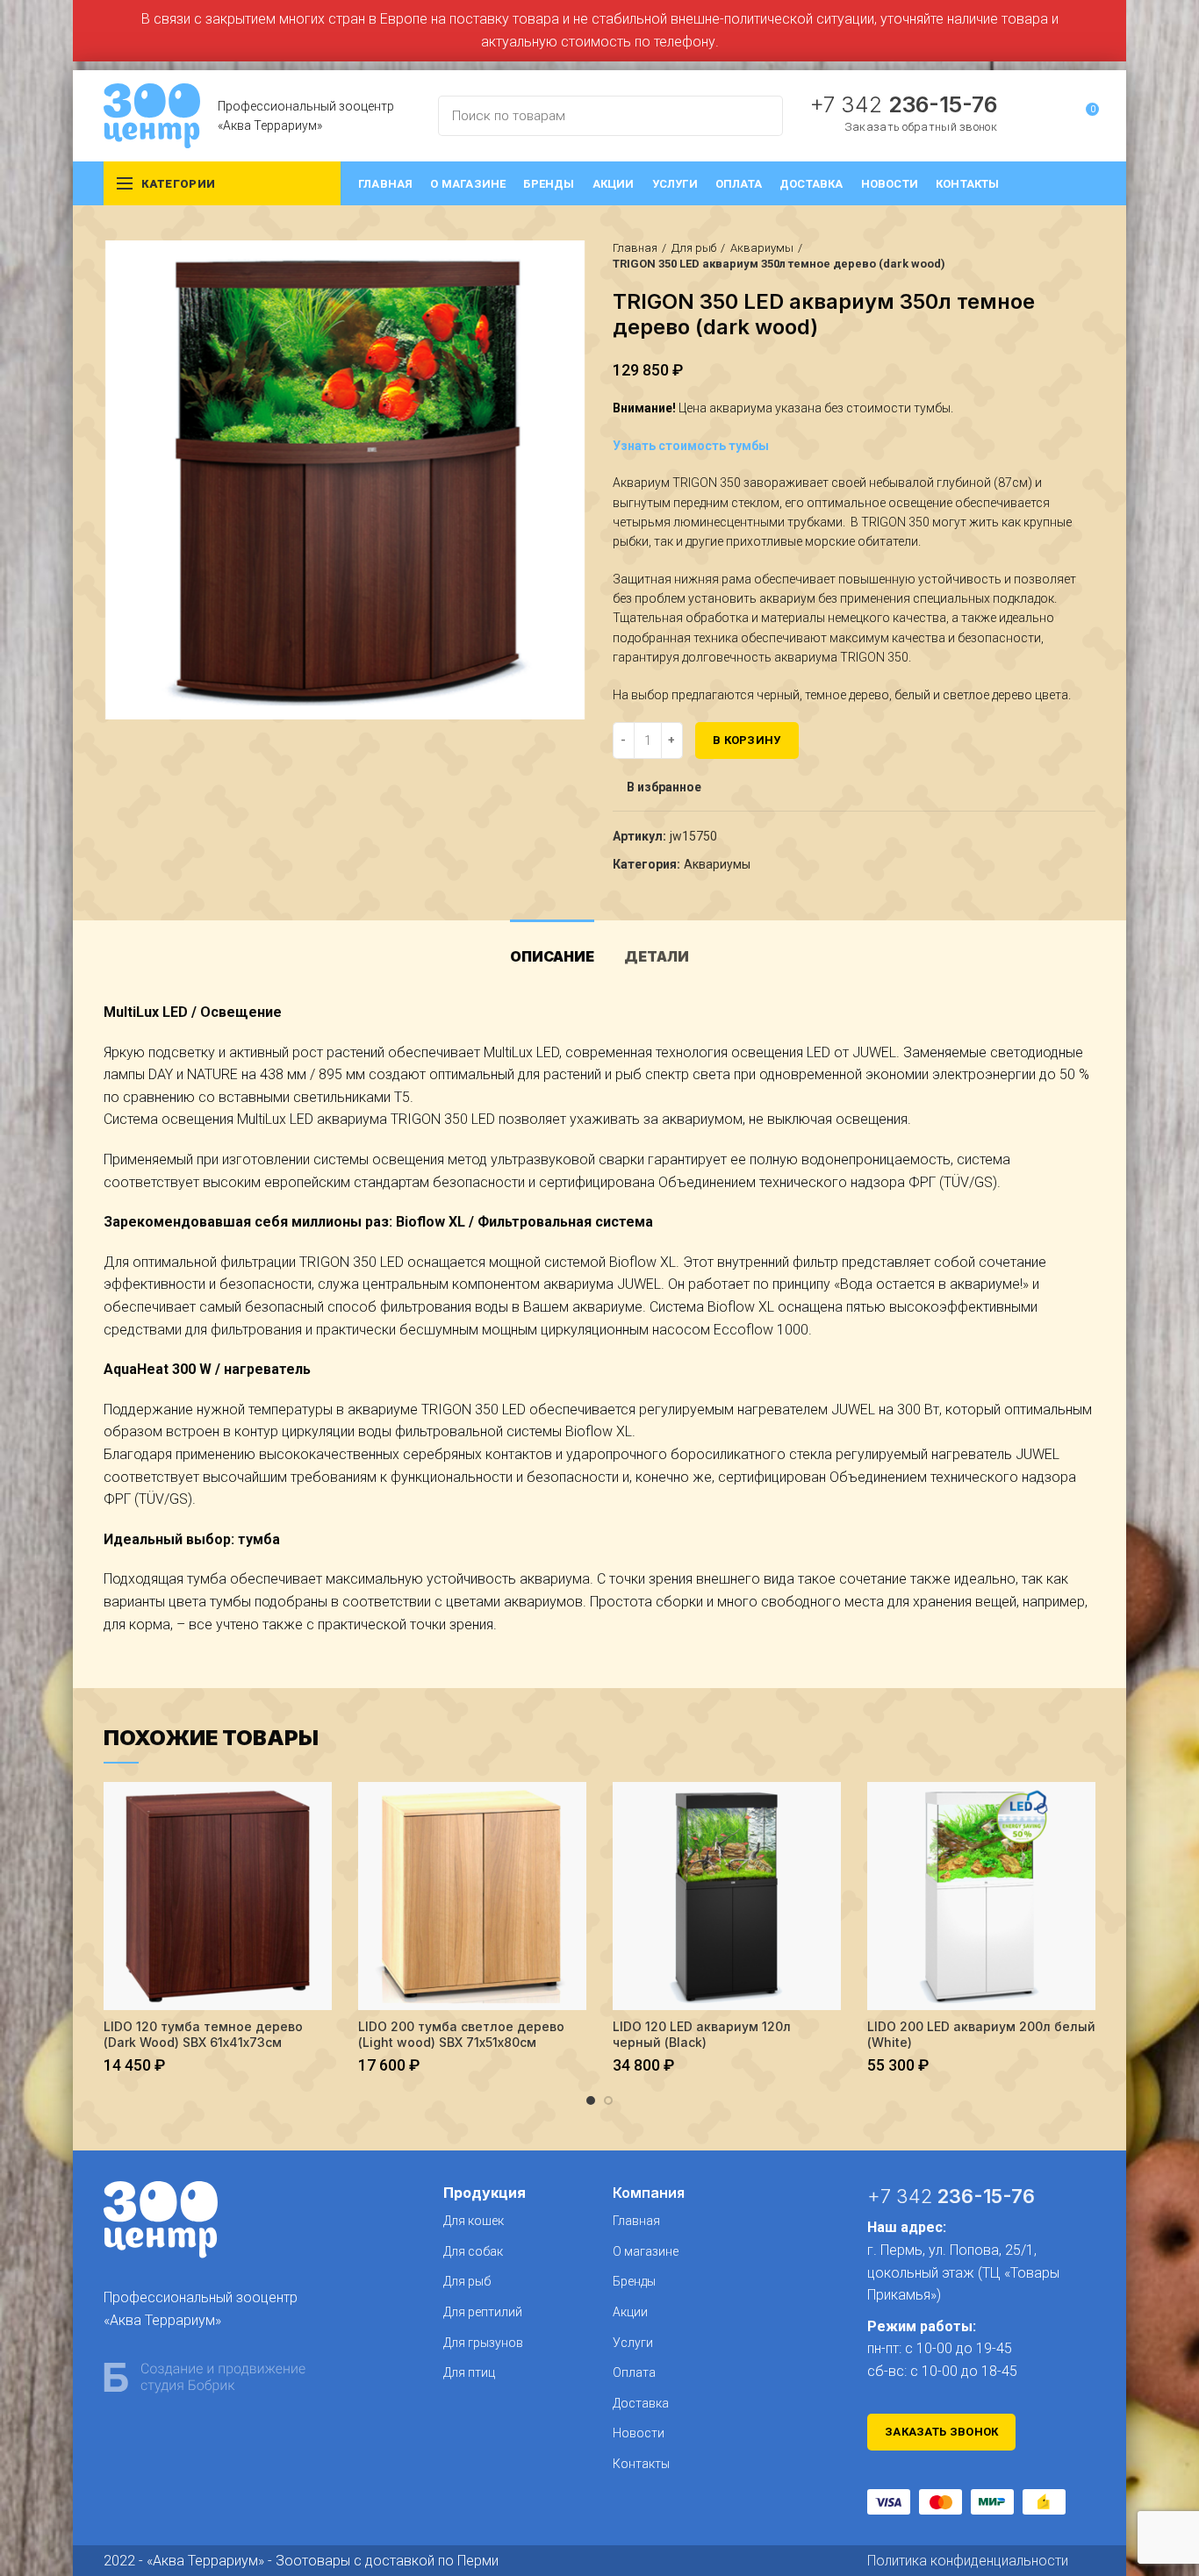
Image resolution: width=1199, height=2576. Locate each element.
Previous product (1052, 256)
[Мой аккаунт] (1053, 116)
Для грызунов (483, 2343)
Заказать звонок (942, 2432)
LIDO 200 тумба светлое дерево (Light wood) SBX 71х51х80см (461, 2034)
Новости (639, 2433)
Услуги (633, 2343)
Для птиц (469, 2372)
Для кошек (474, 2221)
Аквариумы (762, 248)
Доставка (641, 2403)
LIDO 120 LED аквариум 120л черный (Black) (702, 2034)
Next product (1087, 256)
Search (759, 116)
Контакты (641, 2464)
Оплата (634, 2372)
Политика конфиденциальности (968, 2561)
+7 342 (903, 104)
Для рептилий (483, 2312)
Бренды (634, 2281)
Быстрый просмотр (319, 1810)
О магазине (646, 2251)
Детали (657, 956)
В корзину (747, 740)
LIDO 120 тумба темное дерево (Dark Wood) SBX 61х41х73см (203, 2034)
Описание (552, 956)
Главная (635, 248)
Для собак (473, 2251)
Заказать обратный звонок (921, 127)
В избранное (664, 787)
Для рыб (694, 248)
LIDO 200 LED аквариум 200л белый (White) (981, 2034)
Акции (630, 2312)
